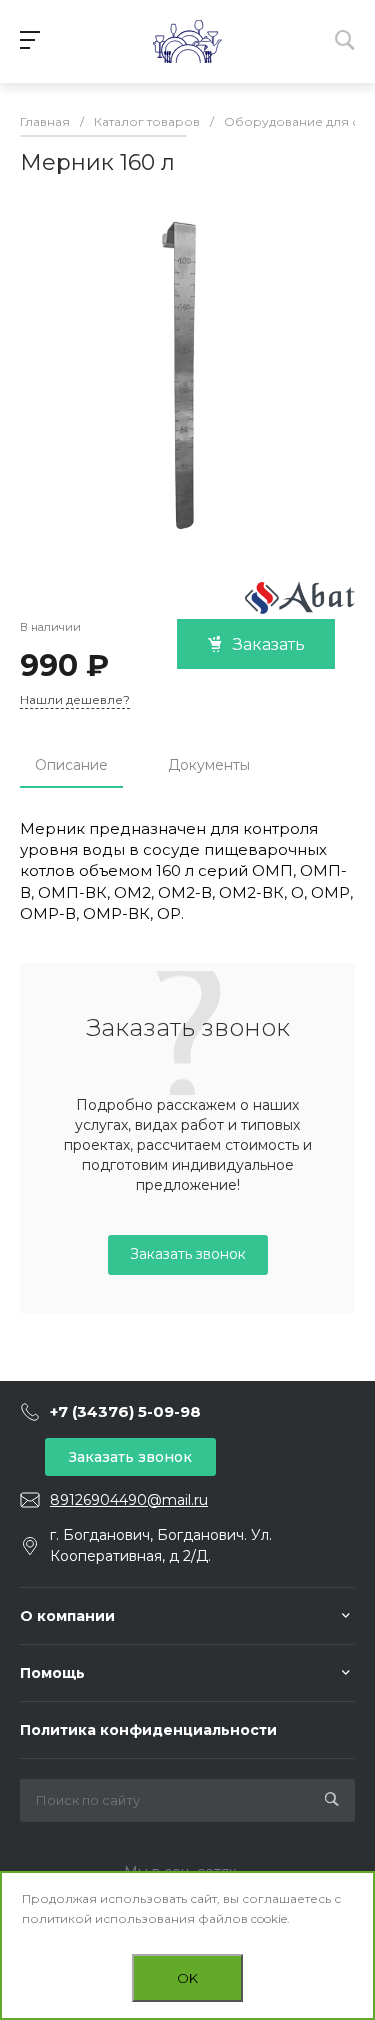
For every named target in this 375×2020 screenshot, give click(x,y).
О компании (67, 1616)
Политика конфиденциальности (148, 1730)
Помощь (52, 1673)
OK (187, 1978)
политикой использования (108, 1918)
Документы (209, 765)
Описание (71, 765)
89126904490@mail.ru (129, 1500)
